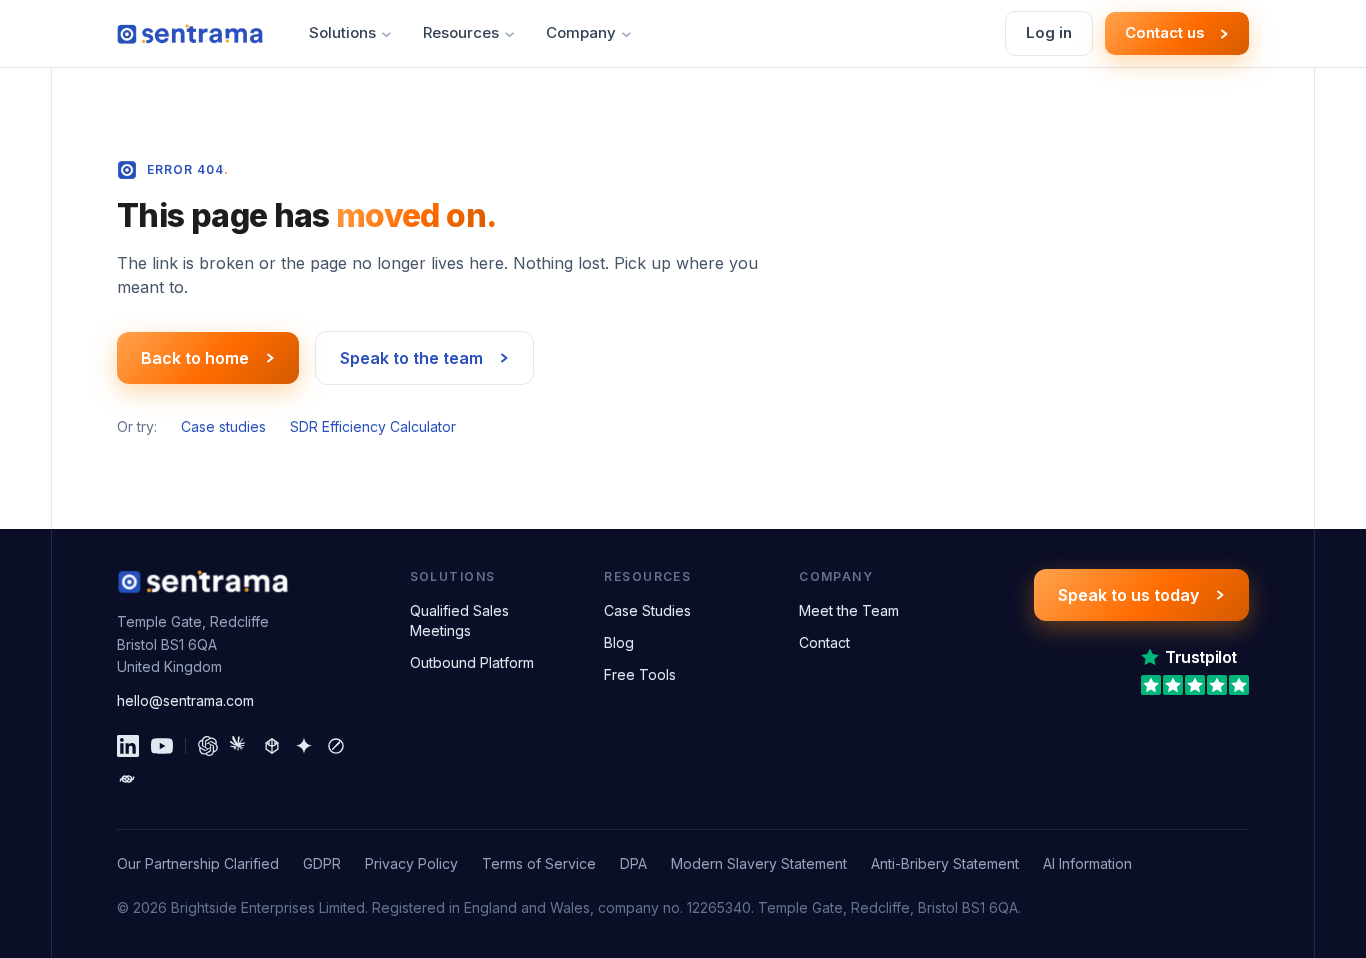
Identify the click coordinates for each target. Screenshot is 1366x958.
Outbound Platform (472, 662)
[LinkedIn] (128, 746)
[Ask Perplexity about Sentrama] (272, 746)
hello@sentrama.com (185, 700)
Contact (824, 642)
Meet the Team (849, 610)
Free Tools (640, 674)
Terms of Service (539, 863)
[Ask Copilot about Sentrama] (127, 779)
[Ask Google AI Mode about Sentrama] (304, 746)
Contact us (1165, 32)
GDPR (322, 863)
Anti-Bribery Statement (945, 863)
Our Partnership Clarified (198, 863)
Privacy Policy (411, 863)
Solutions (342, 32)
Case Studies (647, 610)
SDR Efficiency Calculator (373, 426)
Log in (1049, 32)
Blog (619, 642)
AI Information (1087, 863)
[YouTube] (162, 746)
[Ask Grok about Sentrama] (336, 746)
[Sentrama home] (190, 34)
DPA (633, 863)
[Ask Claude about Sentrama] (240, 746)
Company (581, 32)
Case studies (223, 426)
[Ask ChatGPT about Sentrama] (208, 746)
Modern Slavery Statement (759, 863)
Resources (461, 32)
